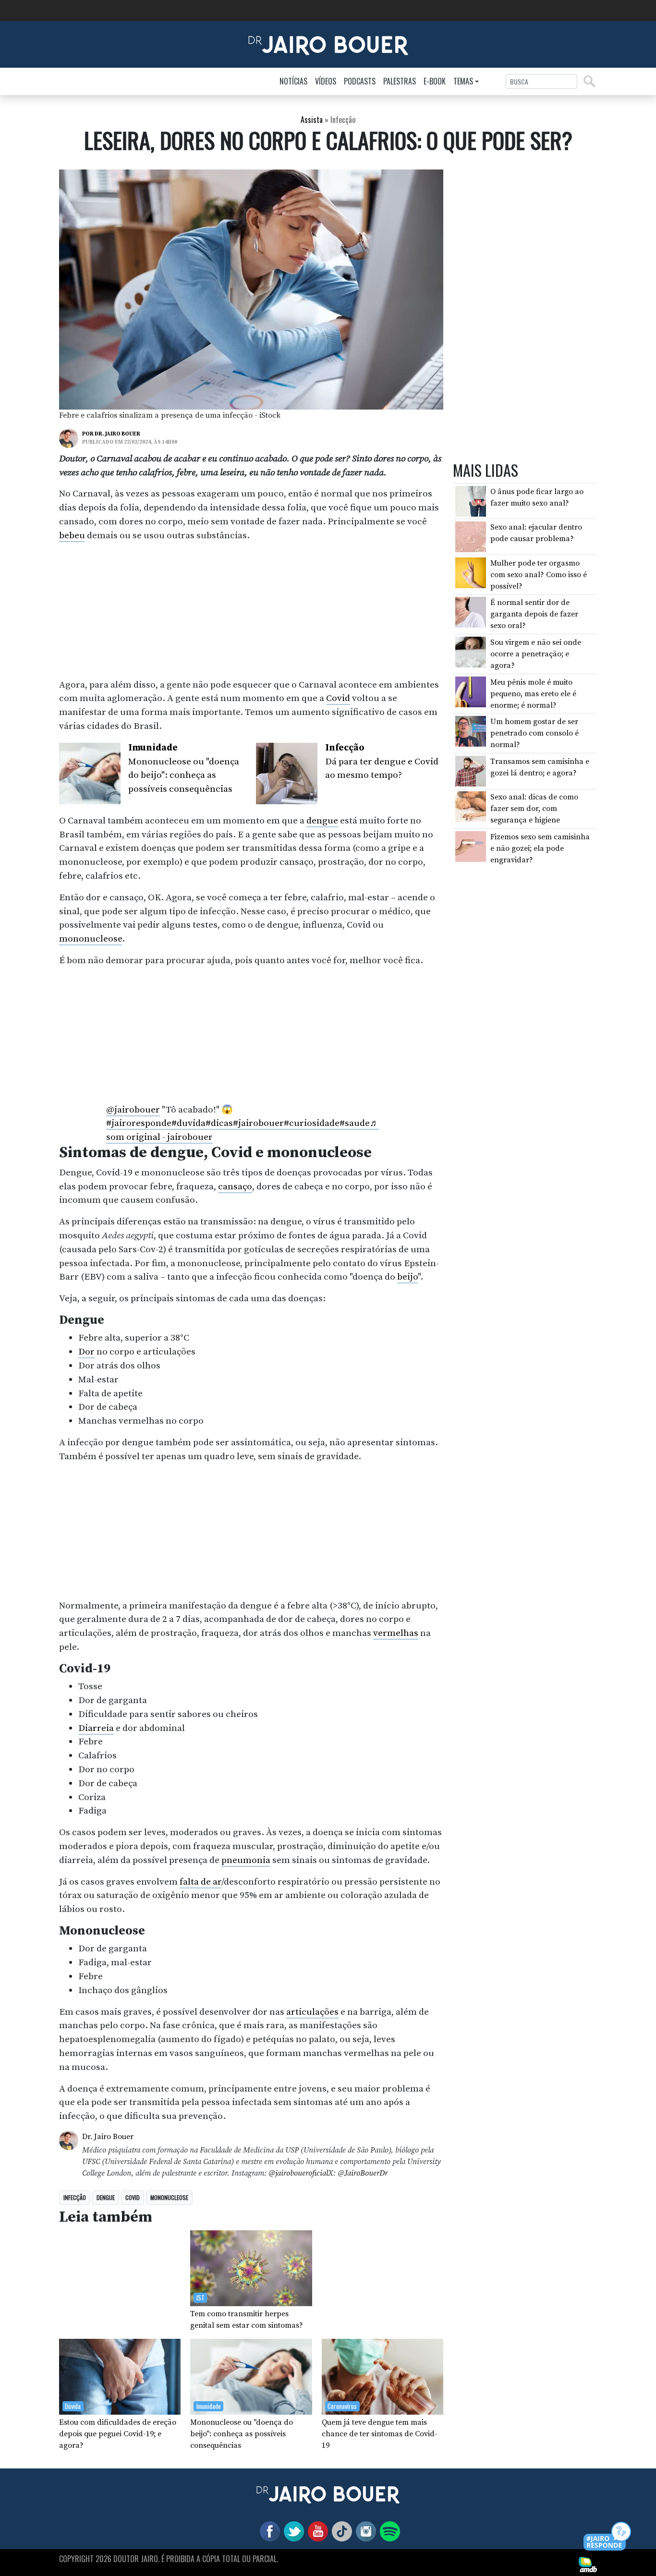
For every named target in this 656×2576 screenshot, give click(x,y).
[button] (608, 2537)
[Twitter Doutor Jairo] (292, 2530)
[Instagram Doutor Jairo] (364, 2530)
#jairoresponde (139, 1123)
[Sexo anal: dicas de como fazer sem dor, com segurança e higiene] (471, 806)
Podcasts (360, 81)
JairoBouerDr (366, 2173)
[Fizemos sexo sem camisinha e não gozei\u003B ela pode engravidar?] (471, 846)
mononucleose (91, 939)
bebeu (72, 535)
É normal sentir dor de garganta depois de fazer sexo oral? (534, 614)
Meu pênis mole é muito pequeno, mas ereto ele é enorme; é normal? (533, 693)
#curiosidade (312, 1123)
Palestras (400, 81)
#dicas (219, 1123)
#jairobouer (258, 1123)
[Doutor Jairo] (328, 44)
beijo (407, 1277)
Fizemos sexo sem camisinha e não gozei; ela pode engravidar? (540, 848)
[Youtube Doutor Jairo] (316, 2530)
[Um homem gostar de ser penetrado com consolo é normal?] (471, 731)
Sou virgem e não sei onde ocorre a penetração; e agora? (536, 654)
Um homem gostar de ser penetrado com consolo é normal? (535, 733)
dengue (322, 821)
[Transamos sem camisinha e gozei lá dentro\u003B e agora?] (471, 770)
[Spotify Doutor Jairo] (388, 2530)
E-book (435, 81)
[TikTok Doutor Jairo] (340, 2530)
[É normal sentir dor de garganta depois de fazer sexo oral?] (471, 612)
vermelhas (396, 1633)
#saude (355, 1123)
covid (133, 2197)
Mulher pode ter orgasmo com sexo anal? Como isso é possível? (539, 575)
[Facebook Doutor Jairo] (268, 2530)
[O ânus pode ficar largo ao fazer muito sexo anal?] (471, 500)
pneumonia (246, 1860)
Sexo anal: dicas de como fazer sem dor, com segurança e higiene (534, 809)
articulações (312, 2012)
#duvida (188, 1123)
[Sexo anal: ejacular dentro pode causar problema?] (471, 536)
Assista (312, 120)
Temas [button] (463, 81)
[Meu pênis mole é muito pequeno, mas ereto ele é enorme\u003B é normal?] (471, 691)
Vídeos (326, 81)
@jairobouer (133, 1110)
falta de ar (200, 1882)
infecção (75, 2197)
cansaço (235, 1186)
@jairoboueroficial (298, 2173)
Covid (338, 698)
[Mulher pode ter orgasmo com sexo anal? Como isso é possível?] (471, 572)
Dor (86, 1352)
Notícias (293, 81)
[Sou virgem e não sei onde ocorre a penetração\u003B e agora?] (471, 652)
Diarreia (96, 1728)
